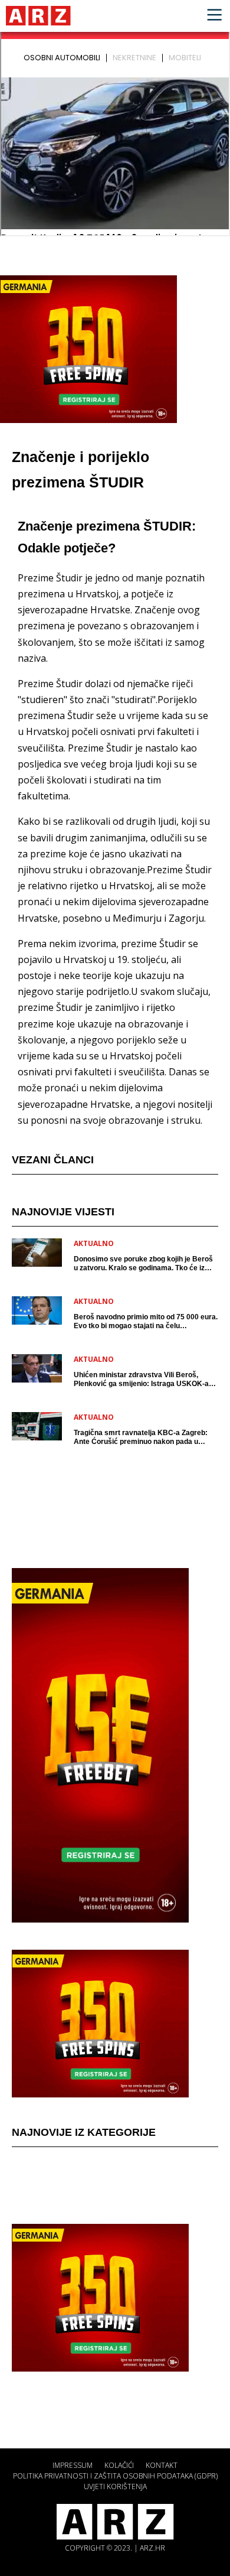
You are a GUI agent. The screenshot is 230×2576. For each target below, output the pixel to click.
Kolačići (119, 2465)
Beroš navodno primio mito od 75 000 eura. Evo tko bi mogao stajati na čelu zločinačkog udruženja (146, 1322)
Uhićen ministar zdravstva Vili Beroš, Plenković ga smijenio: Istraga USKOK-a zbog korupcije (141, 1380)
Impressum (73, 2465)
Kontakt (162, 2465)
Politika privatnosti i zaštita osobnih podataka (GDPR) (115, 2476)
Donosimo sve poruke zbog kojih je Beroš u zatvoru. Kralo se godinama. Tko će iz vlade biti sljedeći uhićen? (143, 1264)
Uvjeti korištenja (115, 2486)
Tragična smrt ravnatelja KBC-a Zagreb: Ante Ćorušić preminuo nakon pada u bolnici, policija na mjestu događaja (141, 1437)
